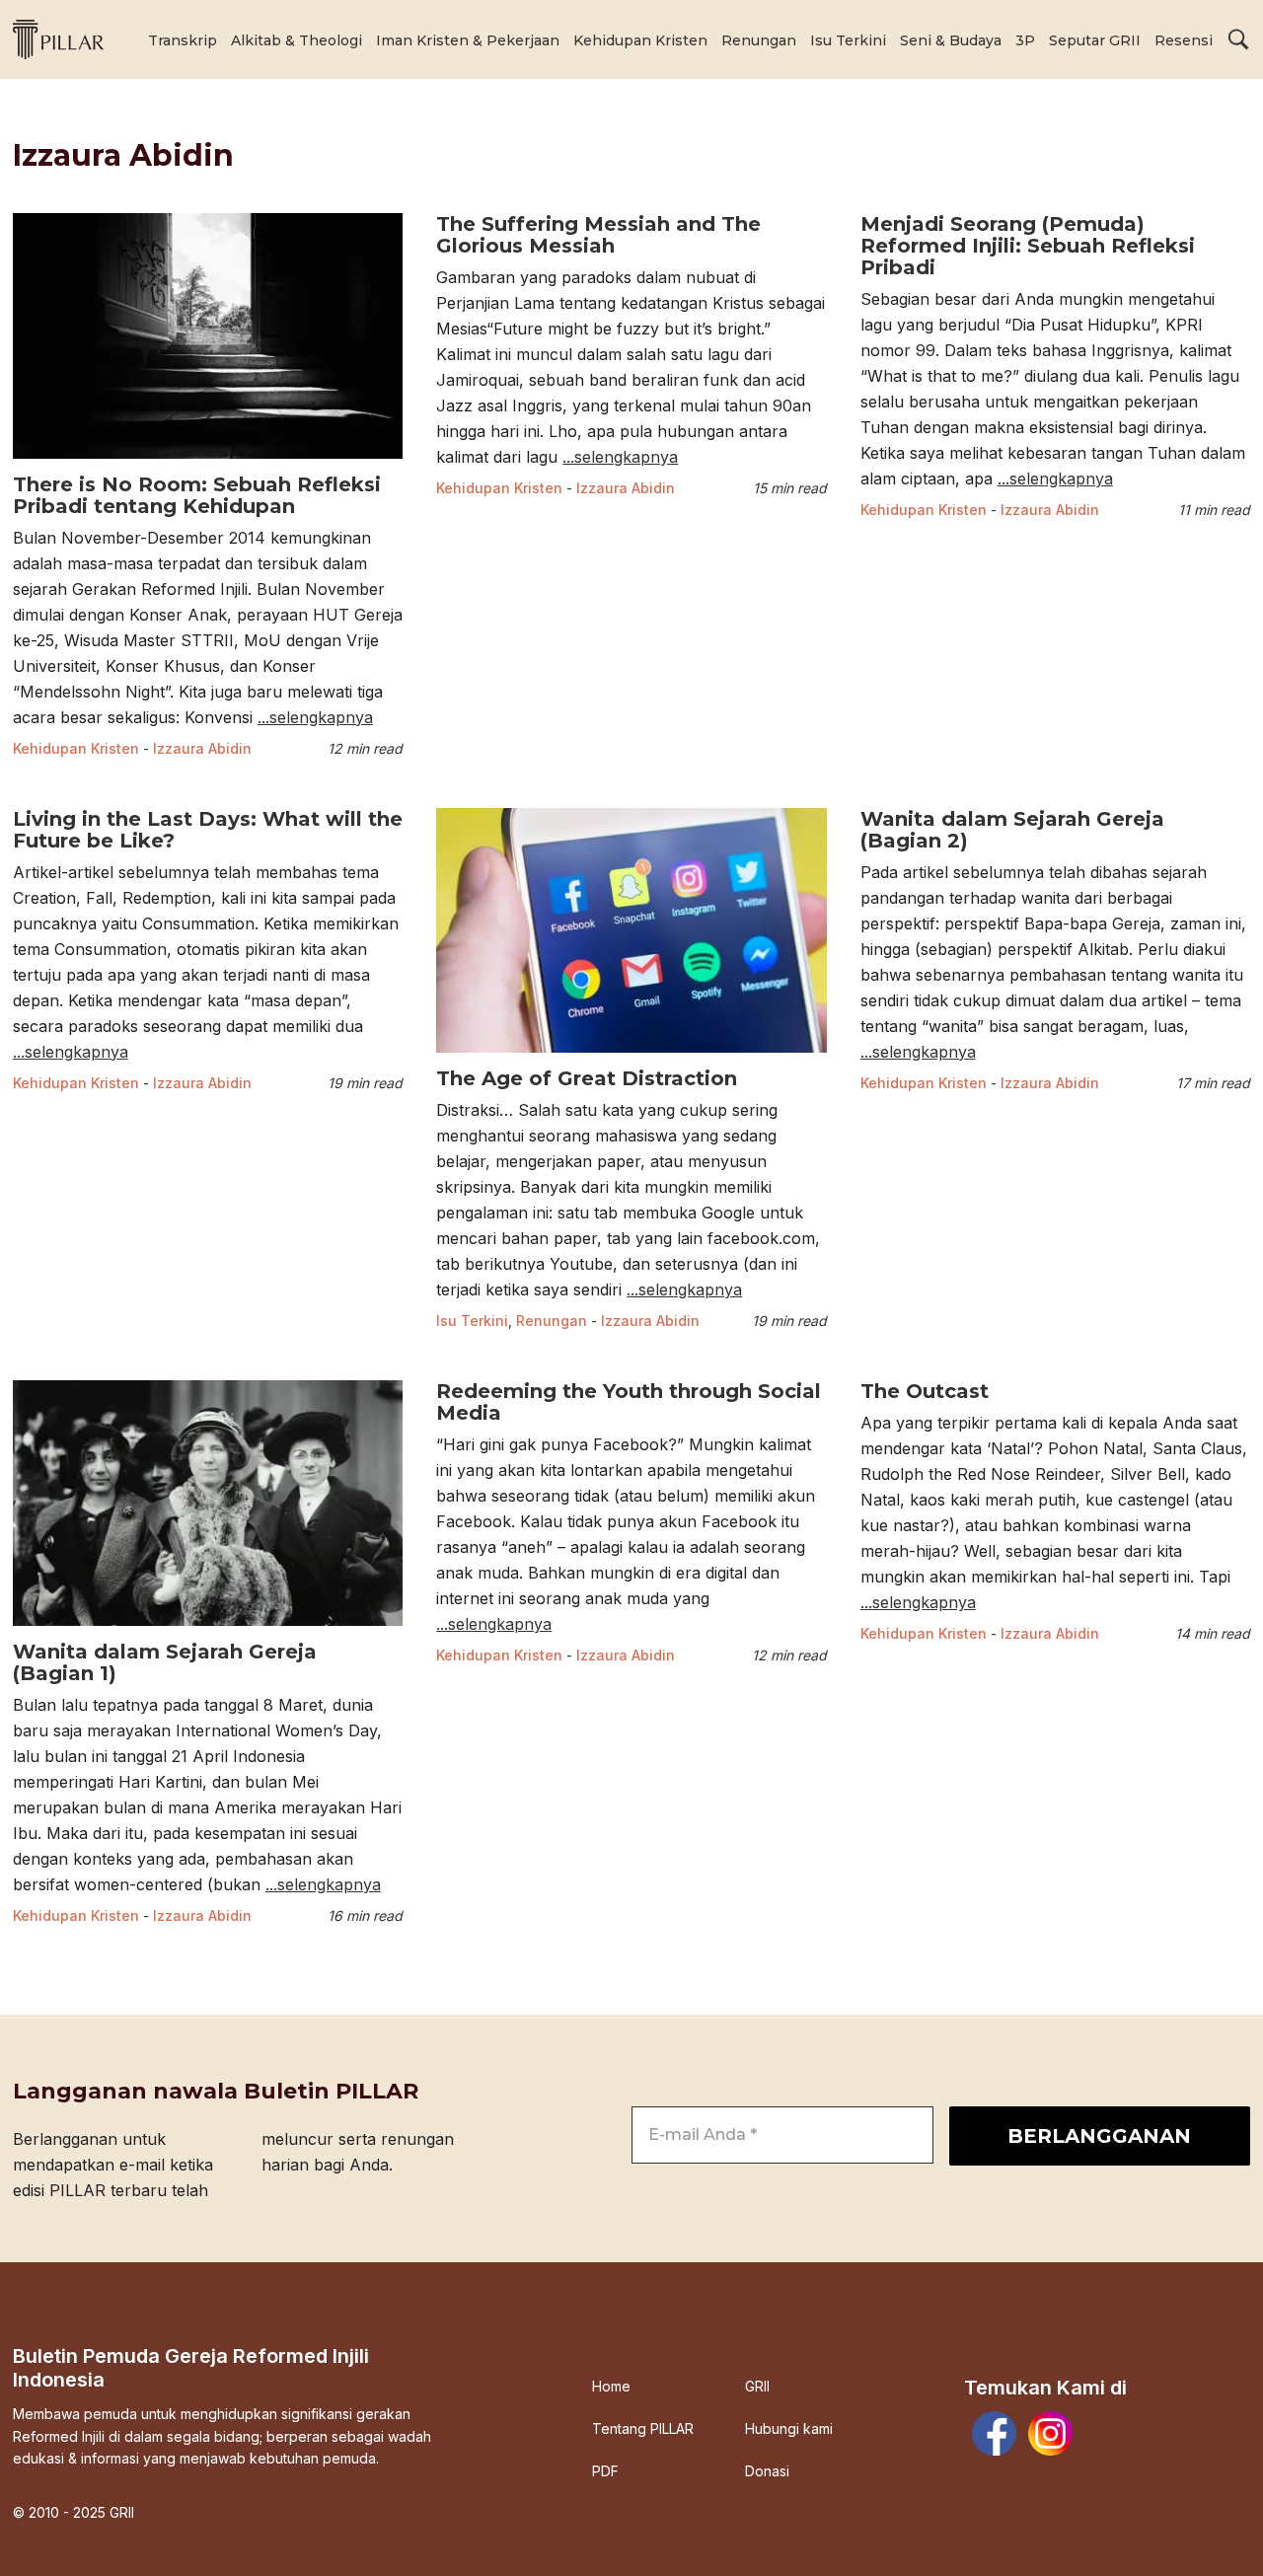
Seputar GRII (1095, 40)
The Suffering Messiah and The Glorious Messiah (598, 235)
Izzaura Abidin (202, 748)
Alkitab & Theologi (297, 40)
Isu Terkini (848, 40)
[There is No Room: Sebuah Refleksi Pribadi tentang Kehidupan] (208, 461)
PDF (605, 2471)
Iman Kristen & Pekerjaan (468, 40)
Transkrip (183, 40)
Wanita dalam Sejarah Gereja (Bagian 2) (1012, 830)
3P (1025, 40)
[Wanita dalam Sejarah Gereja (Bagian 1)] (208, 1628)
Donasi (767, 2471)
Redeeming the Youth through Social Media (629, 1402)
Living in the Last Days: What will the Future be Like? (208, 830)
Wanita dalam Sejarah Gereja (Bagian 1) (165, 1662)
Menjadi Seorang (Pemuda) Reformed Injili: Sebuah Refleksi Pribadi (1028, 246)
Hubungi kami (789, 2429)
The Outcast (925, 1391)
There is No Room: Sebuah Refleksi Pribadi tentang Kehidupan (197, 495)
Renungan (759, 40)
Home (611, 2387)
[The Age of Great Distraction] (631, 1055)
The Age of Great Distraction (587, 1078)
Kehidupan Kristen (640, 40)
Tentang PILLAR (643, 2429)
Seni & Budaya (951, 40)
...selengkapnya (315, 717)
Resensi (1184, 40)
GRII (757, 2387)
